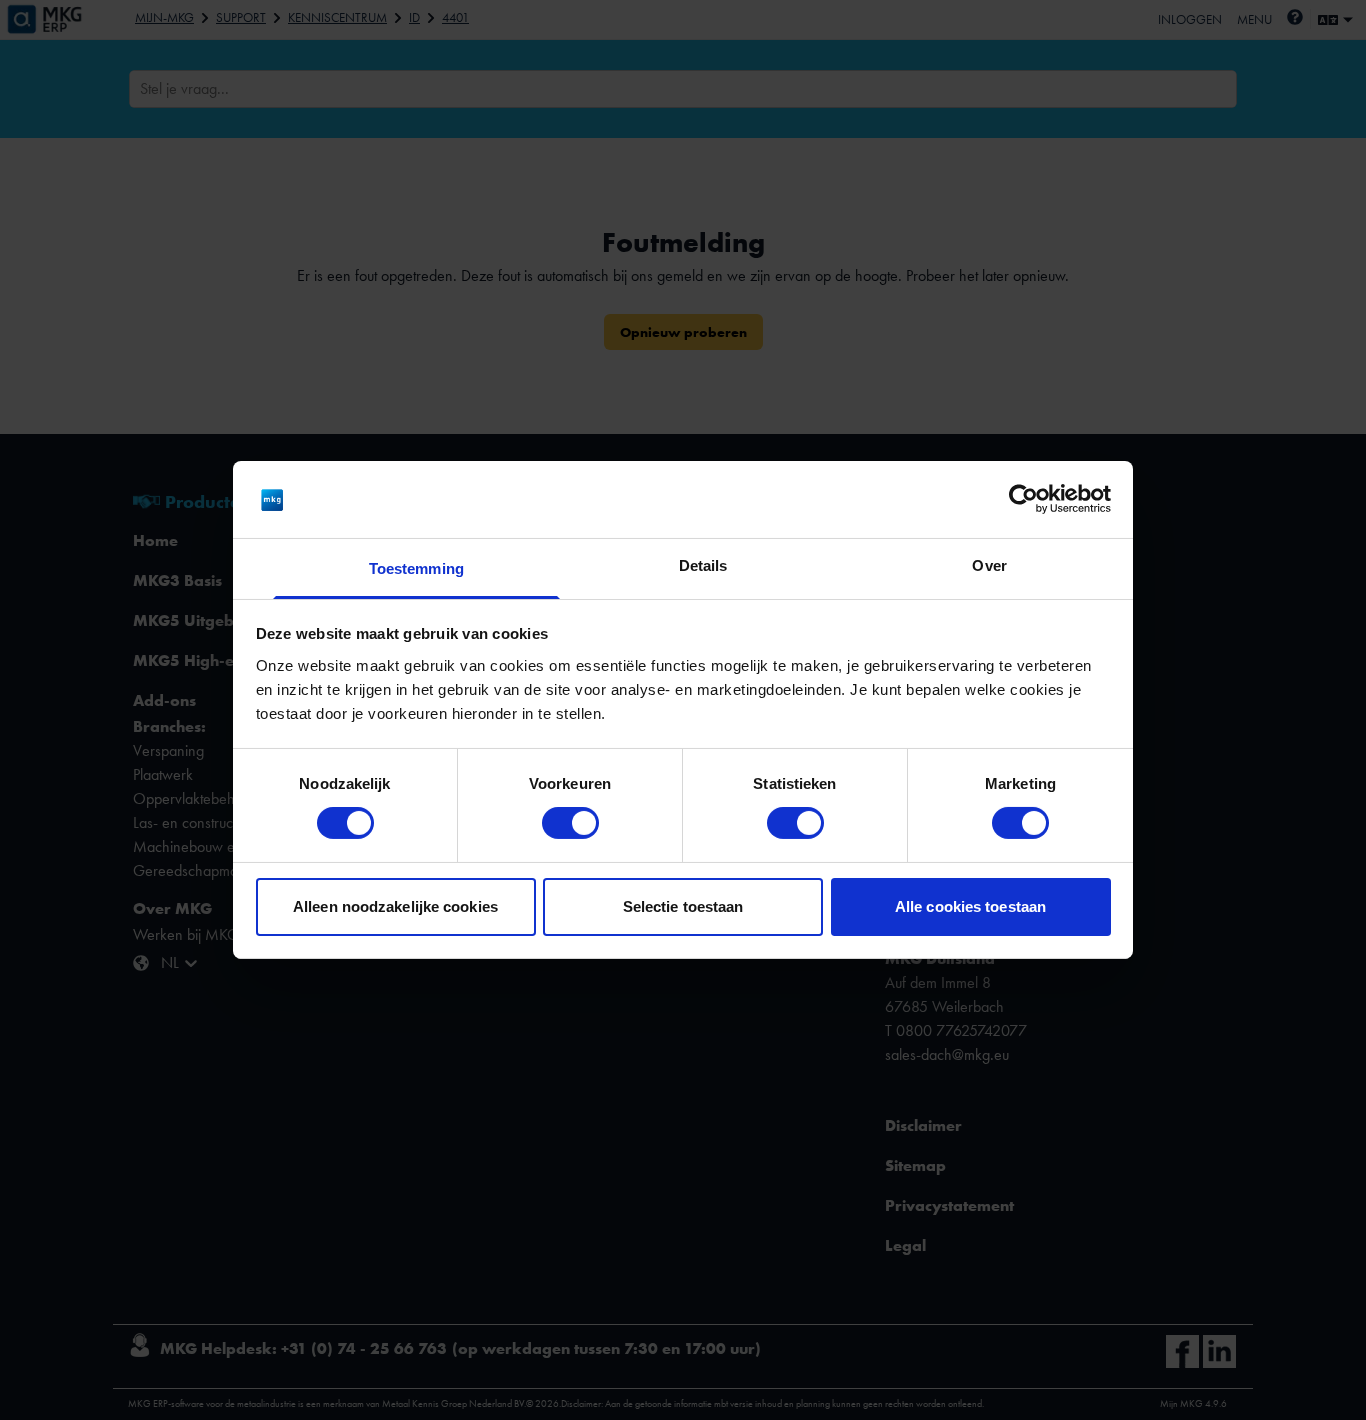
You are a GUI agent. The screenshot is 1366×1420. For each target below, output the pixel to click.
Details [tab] (703, 565)
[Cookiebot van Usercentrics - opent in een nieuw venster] (1023, 499)
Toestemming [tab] (416, 568)
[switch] (570, 823)
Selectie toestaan (683, 906)
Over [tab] (989, 565)
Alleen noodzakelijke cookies (395, 906)
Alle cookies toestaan (970, 906)
